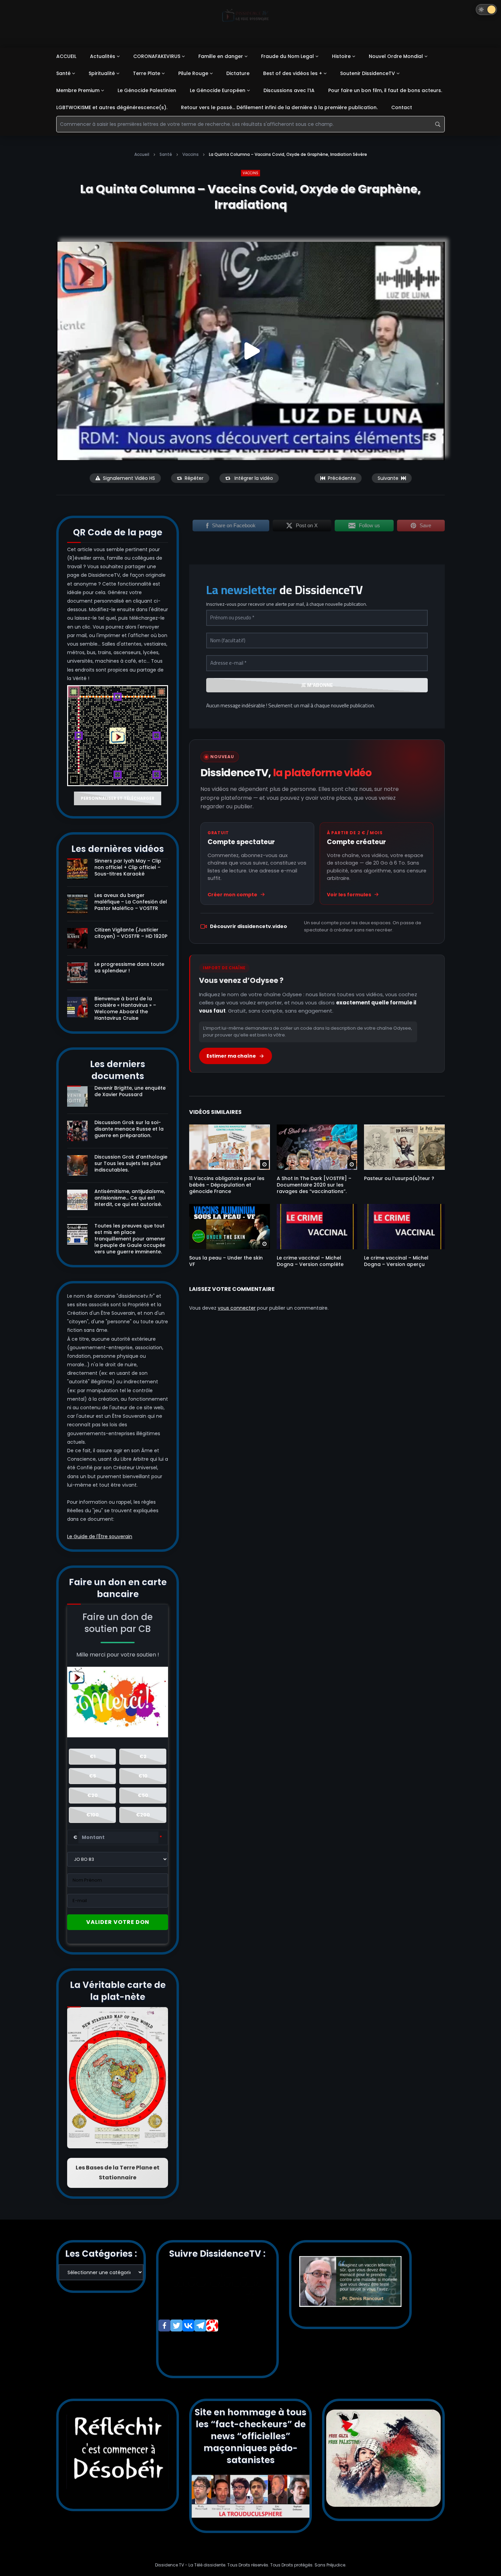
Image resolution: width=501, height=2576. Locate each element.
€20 (93, 1795)
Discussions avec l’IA (289, 90)
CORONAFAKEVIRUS (157, 56)
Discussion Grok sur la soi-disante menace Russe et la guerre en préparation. (129, 1129)
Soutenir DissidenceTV (368, 73)
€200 (143, 1815)
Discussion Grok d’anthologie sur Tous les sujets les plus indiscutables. (131, 1163)
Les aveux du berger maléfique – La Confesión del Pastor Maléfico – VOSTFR (131, 902)
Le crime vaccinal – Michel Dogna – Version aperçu (396, 1261)
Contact (402, 107)
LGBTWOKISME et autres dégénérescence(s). (112, 107)
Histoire (341, 56)
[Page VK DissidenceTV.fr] (188, 2325)
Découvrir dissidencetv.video (248, 926)
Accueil (142, 154)
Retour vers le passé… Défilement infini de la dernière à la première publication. (279, 107)
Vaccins (191, 154)
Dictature (238, 73)
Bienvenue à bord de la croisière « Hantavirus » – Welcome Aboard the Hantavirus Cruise (125, 1008)
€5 (93, 1776)
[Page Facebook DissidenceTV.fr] (164, 2325)
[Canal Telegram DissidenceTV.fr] (200, 2325)
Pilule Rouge (193, 73)
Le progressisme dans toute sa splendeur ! (129, 967)
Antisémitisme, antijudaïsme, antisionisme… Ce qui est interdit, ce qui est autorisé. (130, 1198)
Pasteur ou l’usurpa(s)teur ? (399, 1178)
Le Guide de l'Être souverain (100, 1536)
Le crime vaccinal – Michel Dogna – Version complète (310, 1261)
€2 (143, 1756)
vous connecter (237, 1308)
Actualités (103, 56)
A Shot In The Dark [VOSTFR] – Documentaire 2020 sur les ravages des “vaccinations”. (314, 1185)
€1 (93, 1756)
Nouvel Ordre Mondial (396, 56)
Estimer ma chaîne (231, 1056)
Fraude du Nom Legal (287, 56)
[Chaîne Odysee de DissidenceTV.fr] (212, 2325)
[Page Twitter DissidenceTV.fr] (176, 2325)
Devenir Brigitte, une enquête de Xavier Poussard (130, 1091)
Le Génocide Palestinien (147, 90)
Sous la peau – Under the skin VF (226, 1261)
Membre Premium (78, 90)
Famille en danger (221, 56)
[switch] (486, 10)
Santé (63, 73)
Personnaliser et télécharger (118, 798)
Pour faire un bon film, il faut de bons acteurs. (385, 90)
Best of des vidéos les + (293, 73)
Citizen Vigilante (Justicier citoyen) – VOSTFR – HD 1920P (131, 933)
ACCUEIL (66, 56)
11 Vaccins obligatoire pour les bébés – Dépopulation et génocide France (227, 1185)
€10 (143, 1776)
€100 (93, 1815)
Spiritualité (102, 73)
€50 (143, 1795)
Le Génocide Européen (218, 90)
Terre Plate (147, 73)
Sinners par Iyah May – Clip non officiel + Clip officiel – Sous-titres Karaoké (128, 867)
